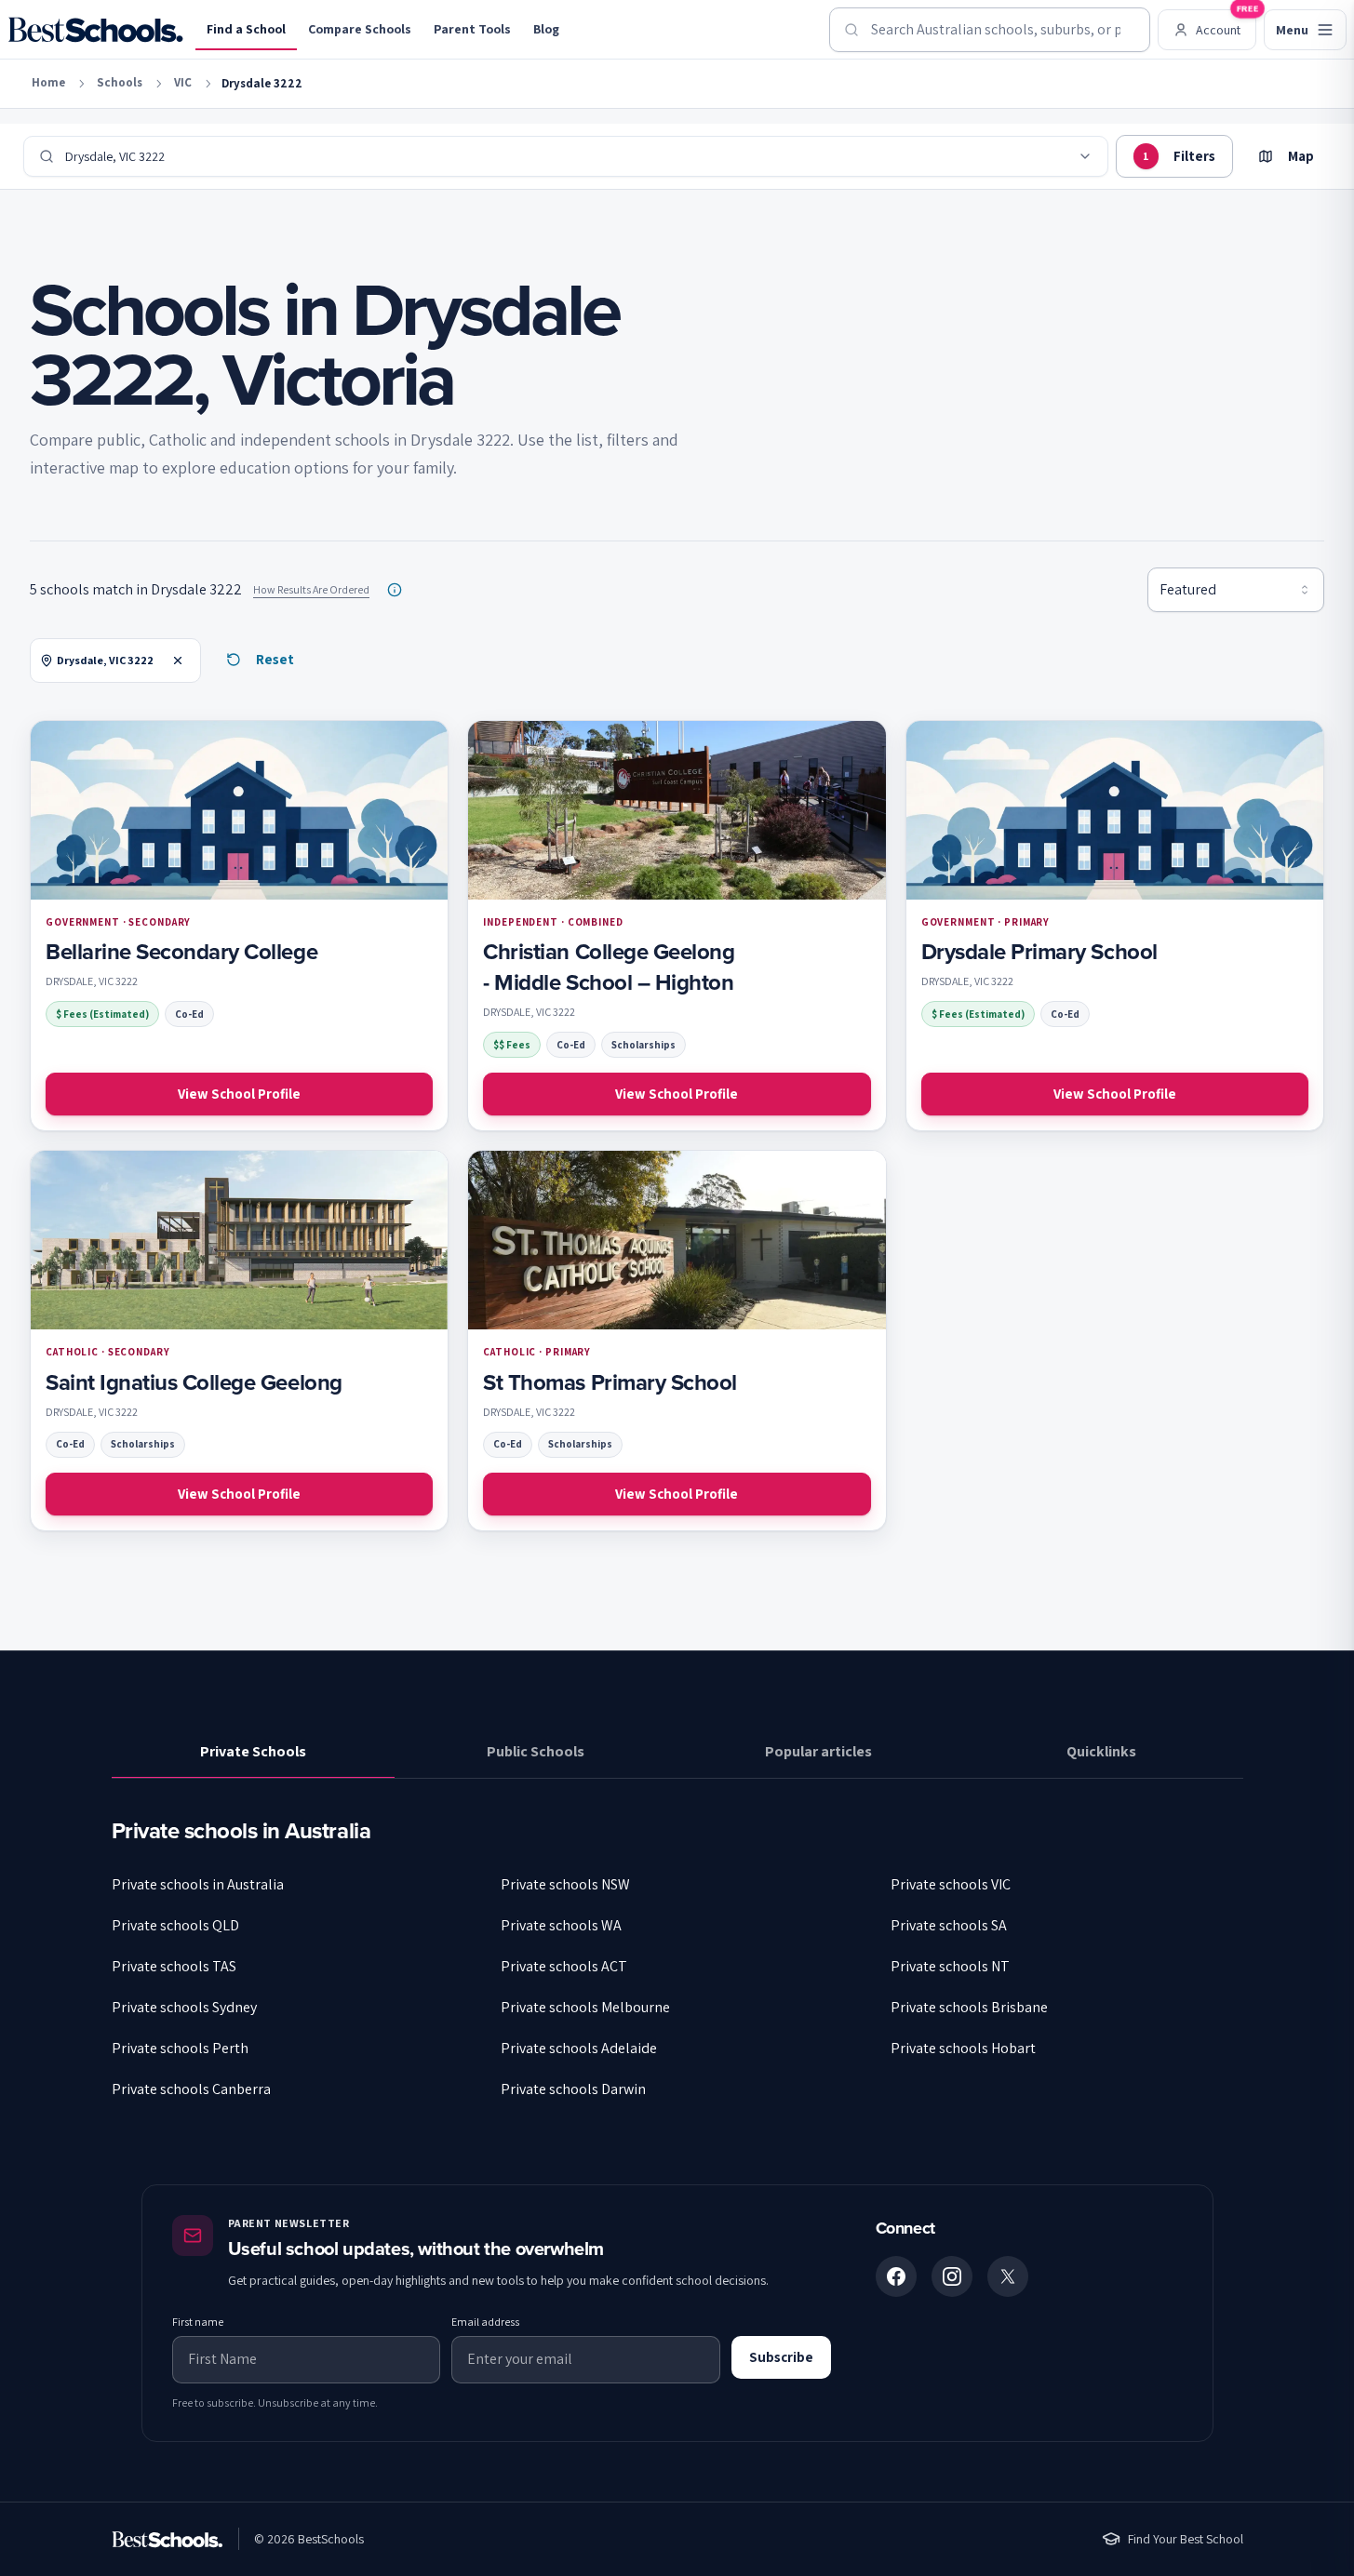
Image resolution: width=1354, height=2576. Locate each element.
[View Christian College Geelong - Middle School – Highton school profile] (677, 926)
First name (198, 2322)
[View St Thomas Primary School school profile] (677, 1341)
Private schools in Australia (198, 1884)
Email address (485, 2322)
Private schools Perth (180, 2048)
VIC (183, 82)
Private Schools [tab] (253, 1751)
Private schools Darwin (573, 2089)
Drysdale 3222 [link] (262, 83)
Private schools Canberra (191, 2089)
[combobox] (990, 30)
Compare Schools (360, 29)
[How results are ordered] (395, 590)
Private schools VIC (951, 1884)
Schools (120, 82)
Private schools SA (949, 1925)
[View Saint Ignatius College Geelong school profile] (239, 1341)
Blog (546, 29)
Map (1301, 156)
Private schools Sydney (184, 2007)
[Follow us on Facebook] (896, 2276)
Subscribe (781, 2357)
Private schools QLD (175, 1925)
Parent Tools (472, 29)
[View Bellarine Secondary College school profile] (239, 926)
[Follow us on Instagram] (952, 2276)
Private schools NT (950, 1966)
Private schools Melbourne (585, 2007)
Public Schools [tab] (536, 1751)
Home (48, 82)
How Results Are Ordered (311, 589)
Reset (275, 659)
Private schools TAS (174, 1966)
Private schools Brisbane (969, 2007)
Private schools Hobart (963, 2048)
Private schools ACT (564, 1966)
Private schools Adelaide (579, 2048)
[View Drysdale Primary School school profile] (1115, 926)
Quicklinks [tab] (1101, 1751)
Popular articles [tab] (818, 1751)
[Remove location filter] (178, 661)
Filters (1179, 156)
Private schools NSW (565, 1884)
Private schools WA (561, 1925)
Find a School (246, 29)
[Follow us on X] (1008, 2276)
